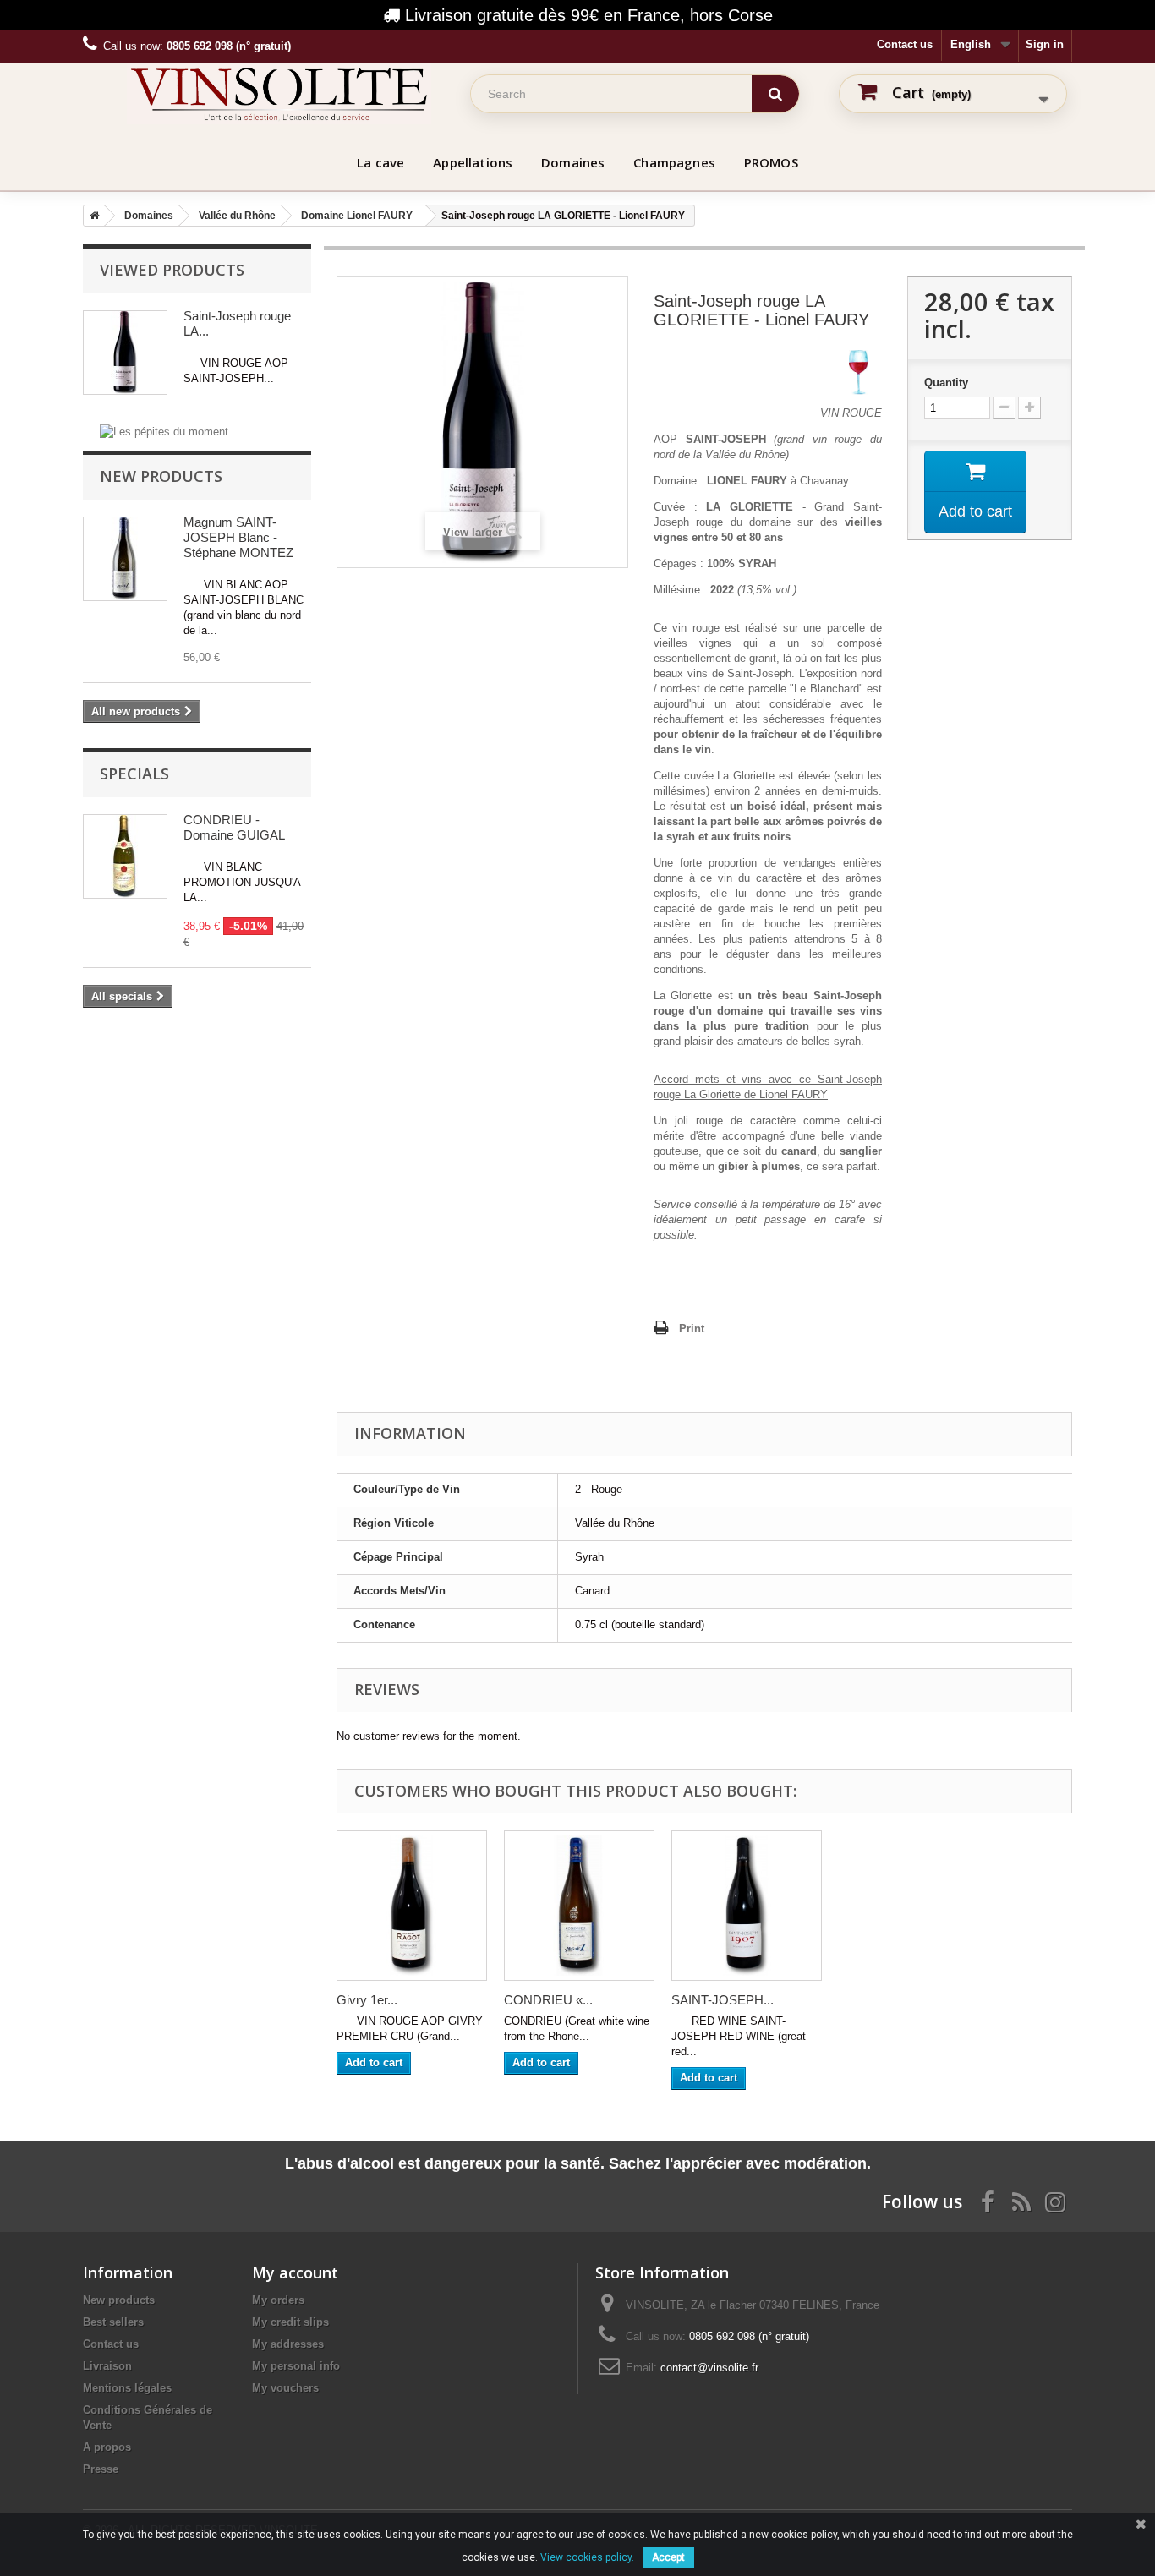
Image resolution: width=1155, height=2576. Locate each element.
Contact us (905, 44)
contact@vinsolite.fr (709, 2368)
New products (161, 476)
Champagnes (674, 162)
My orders (278, 2300)
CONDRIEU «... (548, 2000)
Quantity (946, 383)
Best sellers (113, 2322)
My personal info (296, 2366)
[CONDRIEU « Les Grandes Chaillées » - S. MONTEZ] (579, 1906)
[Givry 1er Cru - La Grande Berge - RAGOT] (412, 1906)
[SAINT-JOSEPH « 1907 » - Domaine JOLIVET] (747, 1906)
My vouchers (285, 2388)
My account (295, 2272)
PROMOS (771, 162)
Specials (134, 774)
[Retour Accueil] (91, 216)
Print (692, 1329)
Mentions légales (127, 2388)
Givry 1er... (367, 2000)
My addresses (288, 2344)
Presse (101, 2469)
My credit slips (290, 2322)
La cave (380, 162)
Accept (668, 2557)
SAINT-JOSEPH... (723, 2000)
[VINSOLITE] (279, 94)
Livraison (107, 2366)
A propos (107, 2447)
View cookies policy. (587, 2557)
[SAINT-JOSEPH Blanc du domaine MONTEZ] (125, 559)
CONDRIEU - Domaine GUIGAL (234, 827)
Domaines (573, 162)
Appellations (473, 162)
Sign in (1045, 44)
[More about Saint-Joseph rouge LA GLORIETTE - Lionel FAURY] (125, 353)
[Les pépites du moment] (164, 431)
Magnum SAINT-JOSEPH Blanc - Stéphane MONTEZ (238, 537)
